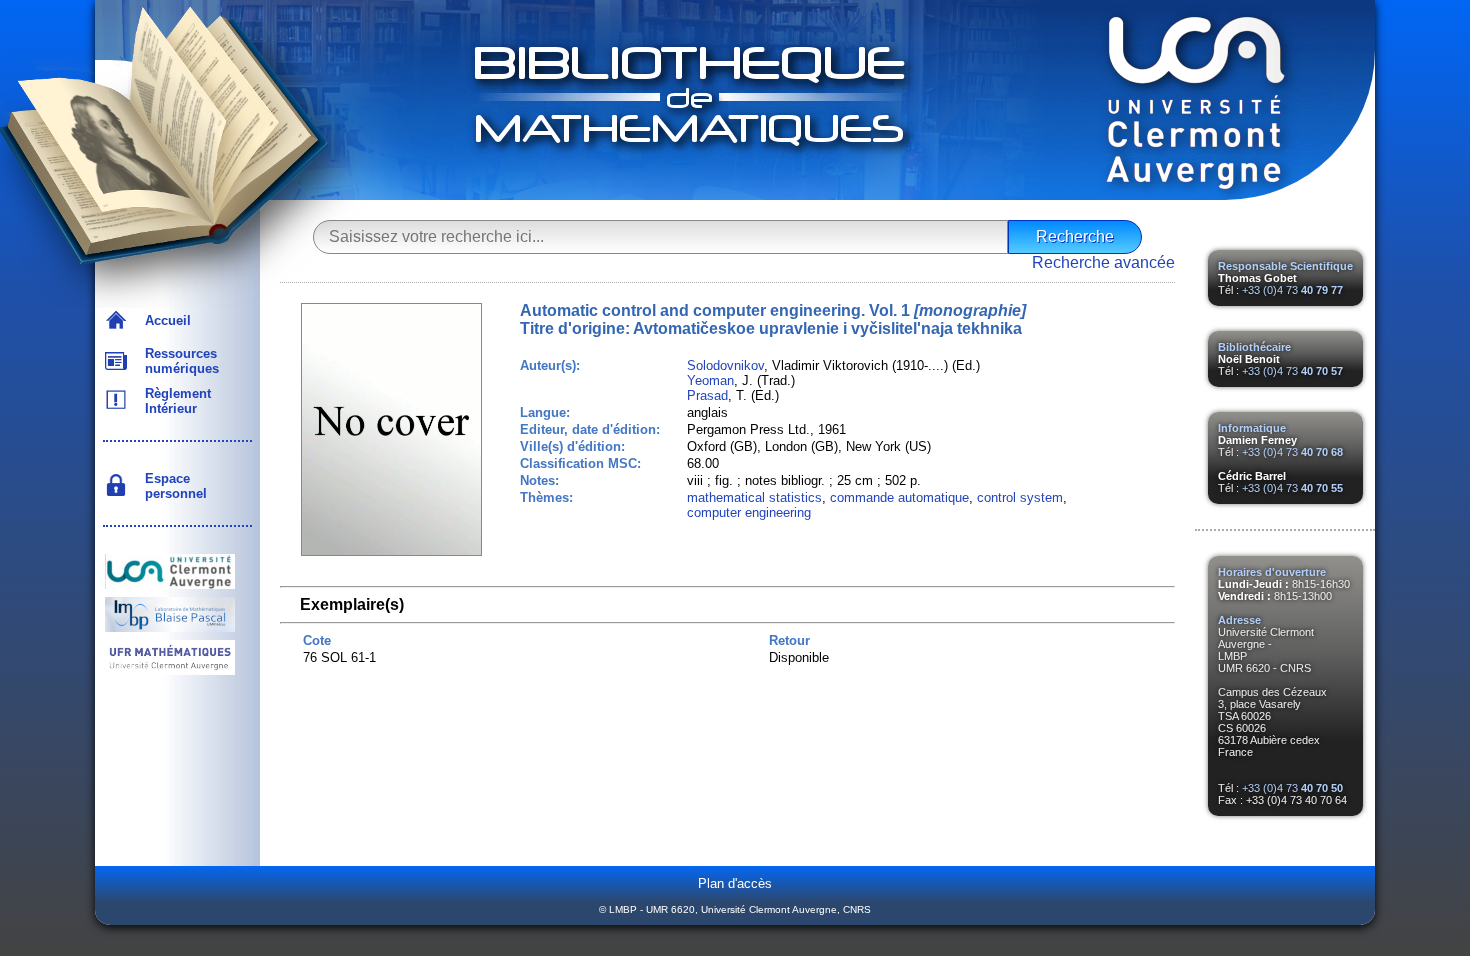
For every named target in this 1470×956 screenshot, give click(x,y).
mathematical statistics (754, 497)
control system (1020, 497)
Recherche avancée (1103, 262)
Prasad (707, 395)
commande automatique (899, 497)
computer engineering (749, 512)
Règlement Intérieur (174, 401)
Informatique (1252, 428)
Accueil (164, 320)
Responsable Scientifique (1285, 266)
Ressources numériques (178, 361)
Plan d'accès (735, 883)
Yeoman (710, 380)
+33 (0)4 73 (1292, 290)
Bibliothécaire (1254, 347)
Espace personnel (172, 486)
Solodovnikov (725, 365)
